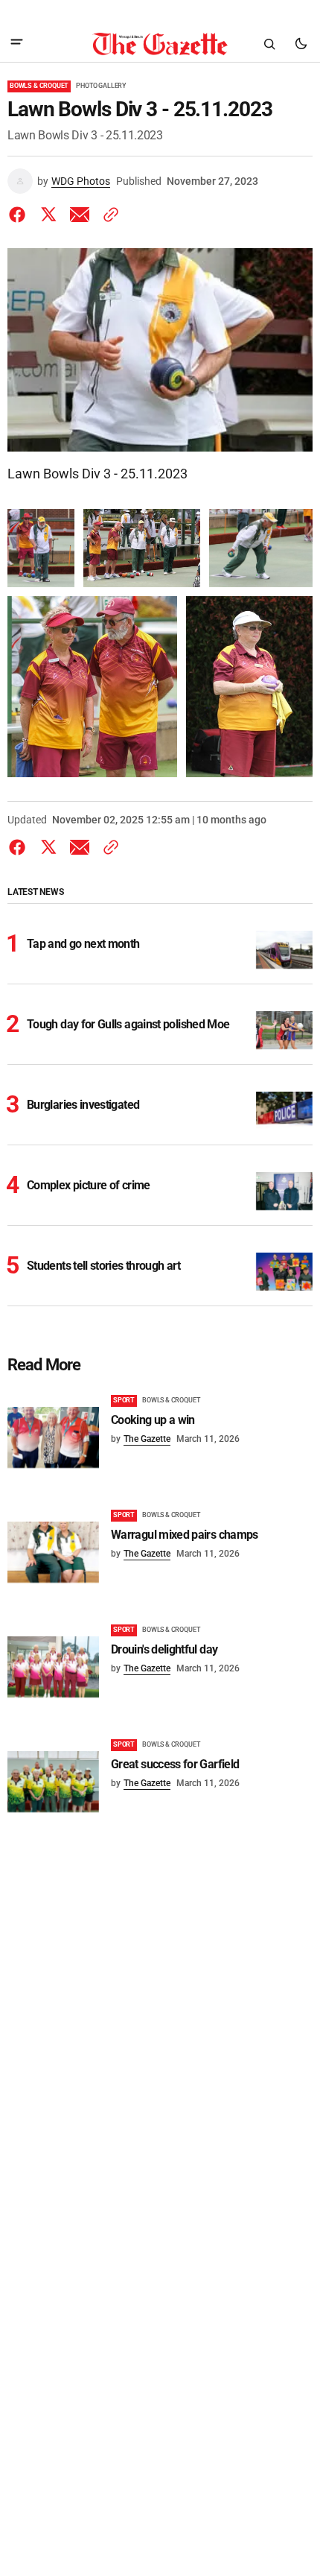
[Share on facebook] (20, 215)
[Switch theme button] (301, 44)
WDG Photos (81, 181)
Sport (124, 1400)
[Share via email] (80, 215)
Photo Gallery (101, 86)
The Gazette (147, 1439)
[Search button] (269, 44)
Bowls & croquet (39, 86)
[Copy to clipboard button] (108, 215)
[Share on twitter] (48, 215)
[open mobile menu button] (17, 44)
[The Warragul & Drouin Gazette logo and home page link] (160, 44)
